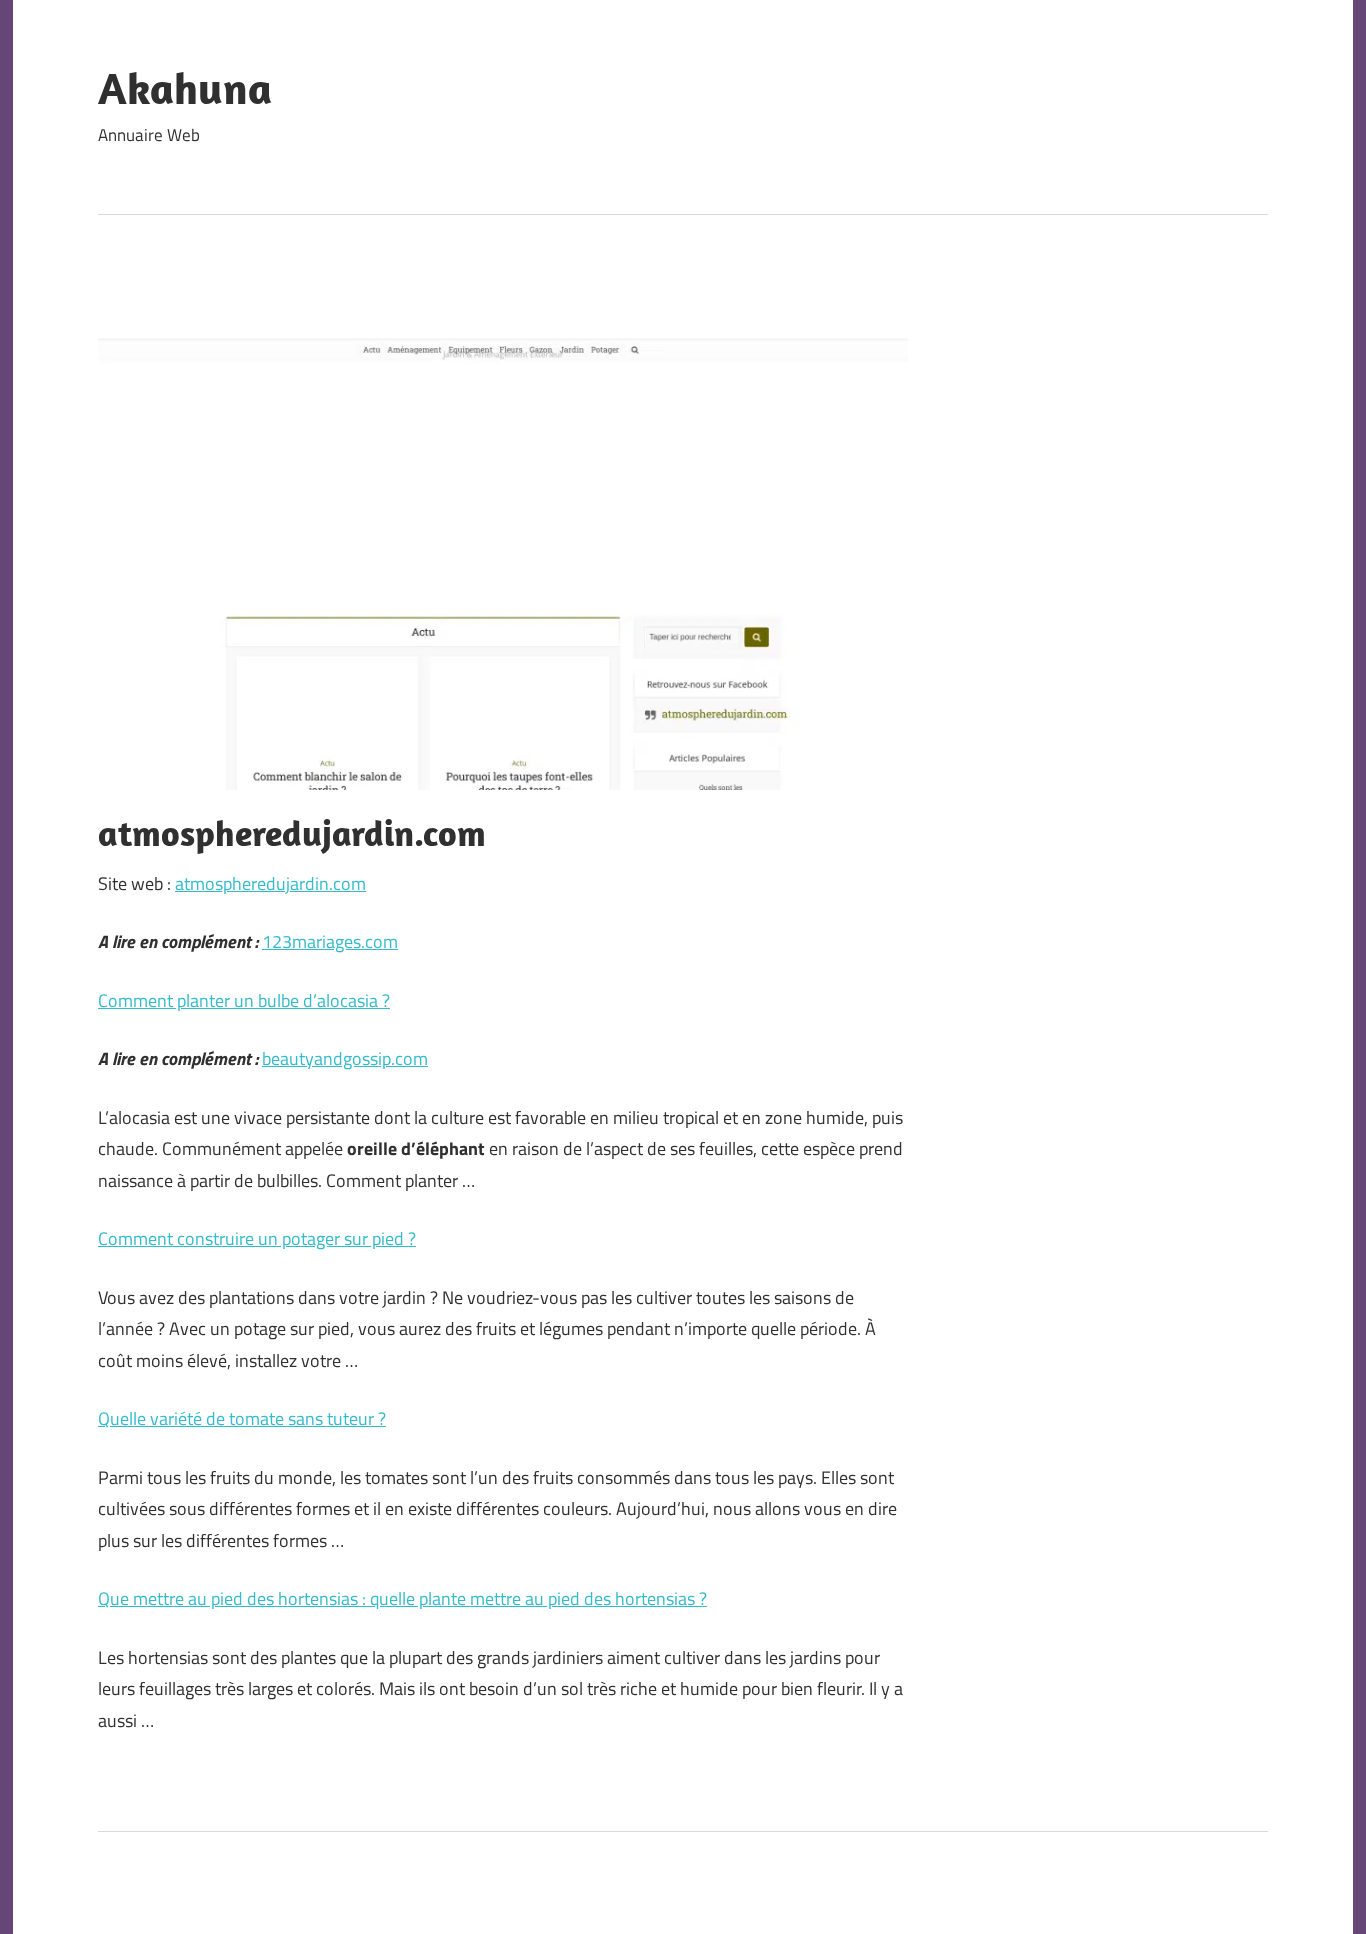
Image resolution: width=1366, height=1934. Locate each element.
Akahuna (185, 88)
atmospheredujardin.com (270, 883)
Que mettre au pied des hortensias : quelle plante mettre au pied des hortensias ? (402, 1598)
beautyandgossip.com (345, 1058)
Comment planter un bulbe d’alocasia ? (244, 1000)
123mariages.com (330, 941)
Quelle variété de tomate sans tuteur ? (242, 1418)
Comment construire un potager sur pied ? (257, 1238)
